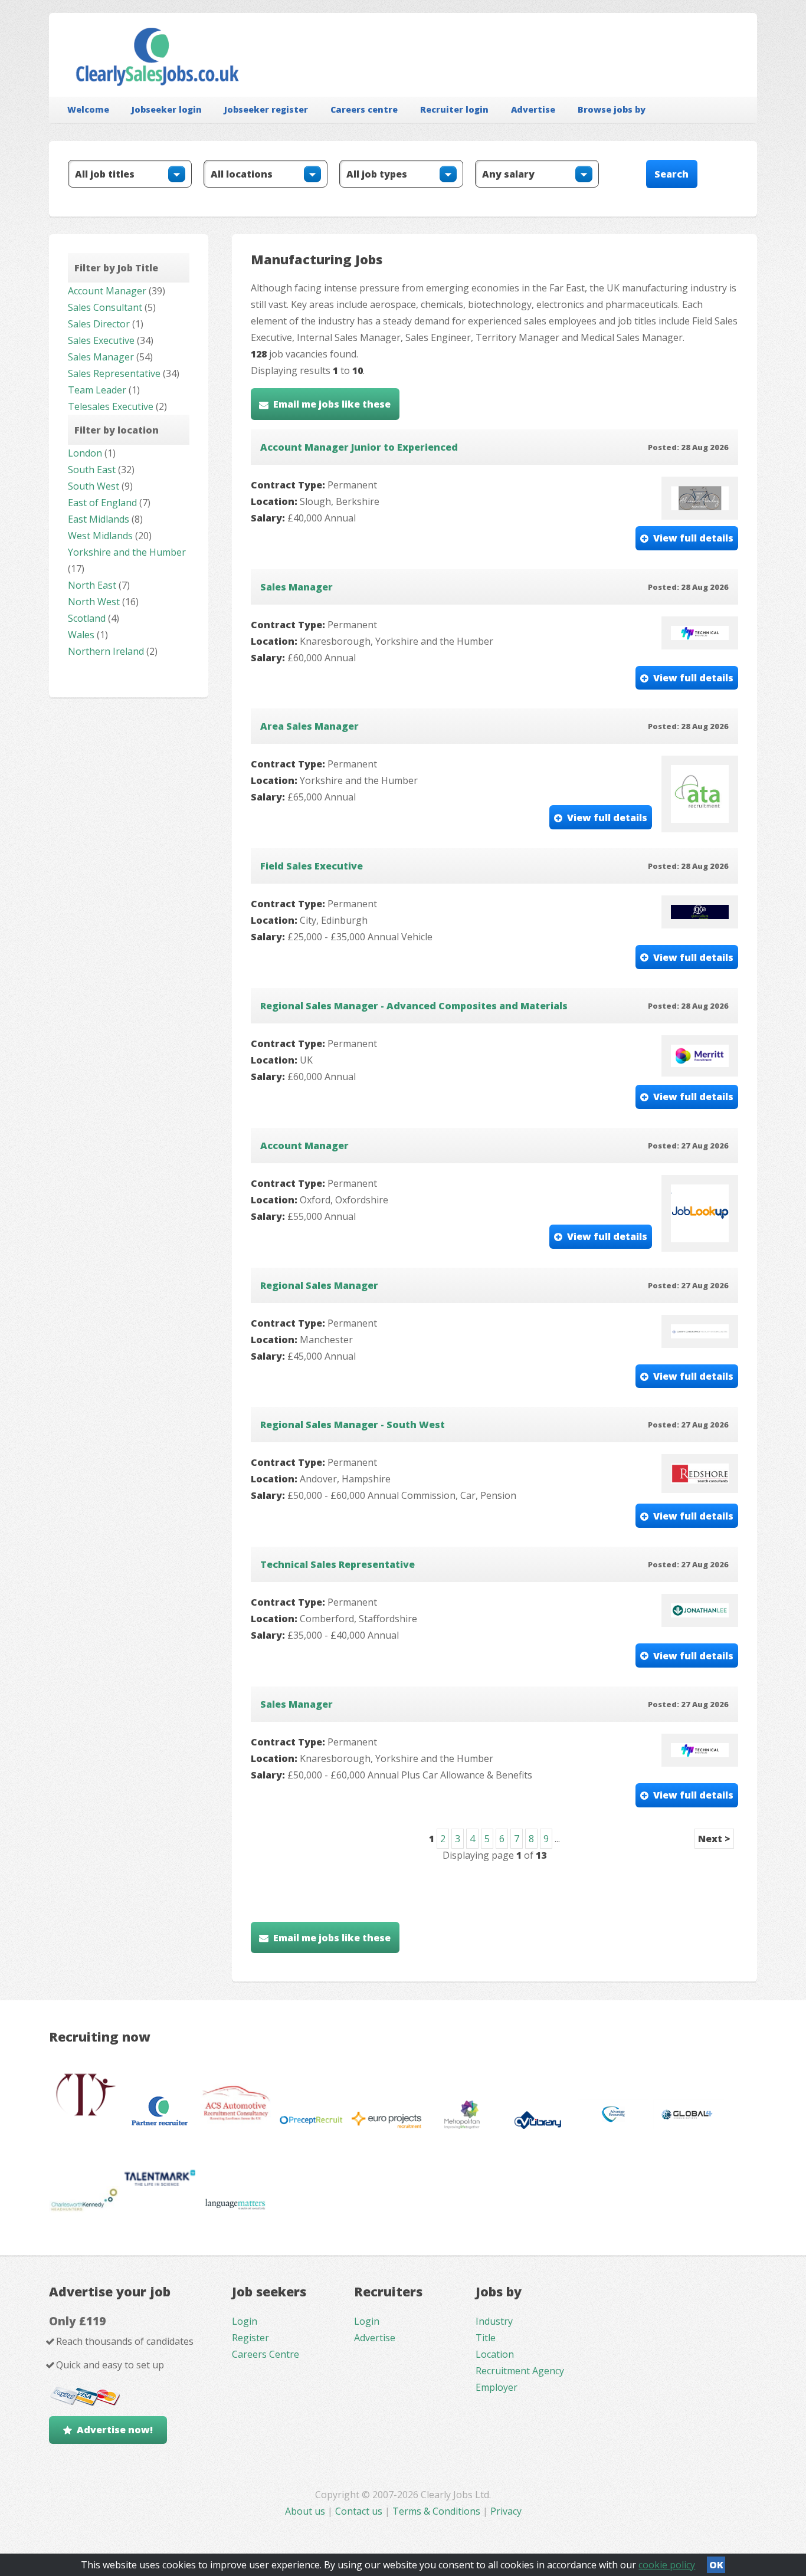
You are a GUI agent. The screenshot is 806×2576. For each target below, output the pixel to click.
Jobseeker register (266, 109)
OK (716, 2565)
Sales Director (99, 324)
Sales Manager (101, 357)
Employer (497, 2387)
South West (94, 486)
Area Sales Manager (309, 726)
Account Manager (107, 291)
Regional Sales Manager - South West (353, 1425)
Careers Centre (266, 2354)
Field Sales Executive (312, 866)
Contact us (360, 2511)
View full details (693, 538)
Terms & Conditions (436, 2511)
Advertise (533, 109)
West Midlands (100, 536)
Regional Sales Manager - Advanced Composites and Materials (414, 1006)
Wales (81, 635)
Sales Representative (114, 373)
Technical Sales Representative (338, 1564)
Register (250, 2338)
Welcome (88, 109)
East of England (102, 503)
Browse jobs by (612, 109)
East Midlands (99, 519)
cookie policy (667, 2565)
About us (306, 2511)
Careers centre (364, 109)
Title (486, 2338)
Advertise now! (115, 2430)
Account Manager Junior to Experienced (359, 447)
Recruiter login (454, 109)
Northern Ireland (106, 651)
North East (92, 585)
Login (245, 2321)
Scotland (87, 618)
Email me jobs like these (332, 404)
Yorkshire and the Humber (127, 552)
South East (92, 470)
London (85, 453)
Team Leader (97, 390)
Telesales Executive (111, 406)
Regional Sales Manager (319, 1285)
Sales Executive (101, 340)
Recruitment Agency (520, 2371)
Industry (494, 2321)
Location (495, 2354)
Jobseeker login (167, 109)
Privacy (506, 2511)
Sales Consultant (105, 307)
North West (94, 602)
